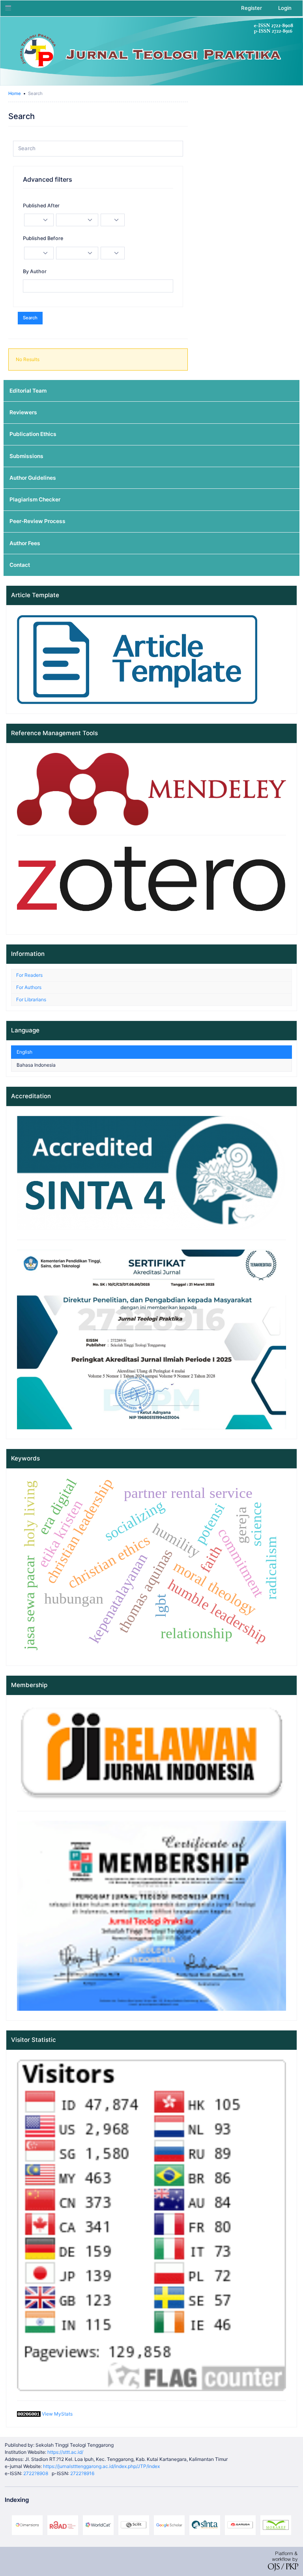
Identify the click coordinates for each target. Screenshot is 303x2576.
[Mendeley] (151, 789)
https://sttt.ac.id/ (65, 2452)
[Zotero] (151, 884)
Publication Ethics (33, 434)
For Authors (29, 987)
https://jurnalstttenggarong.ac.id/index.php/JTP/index (101, 2466)
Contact (20, 565)
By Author (35, 271)
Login (285, 8)
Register (252, 8)
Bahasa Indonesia (36, 1065)
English (24, 1052)
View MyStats (57, 2414)
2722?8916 (82, 2473)
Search (30, 318)
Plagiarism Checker (35, 499)
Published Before (43, 238)
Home (15, 93)
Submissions (26, 456)
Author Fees (25, 543)
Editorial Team (28, 391)
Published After (41, 206)
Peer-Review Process (37, 521)
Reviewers (23, 412)
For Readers (29, 975)
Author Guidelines (33, 478)
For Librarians (31, 999)
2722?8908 (36, 2473)
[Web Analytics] (29, 2414)
